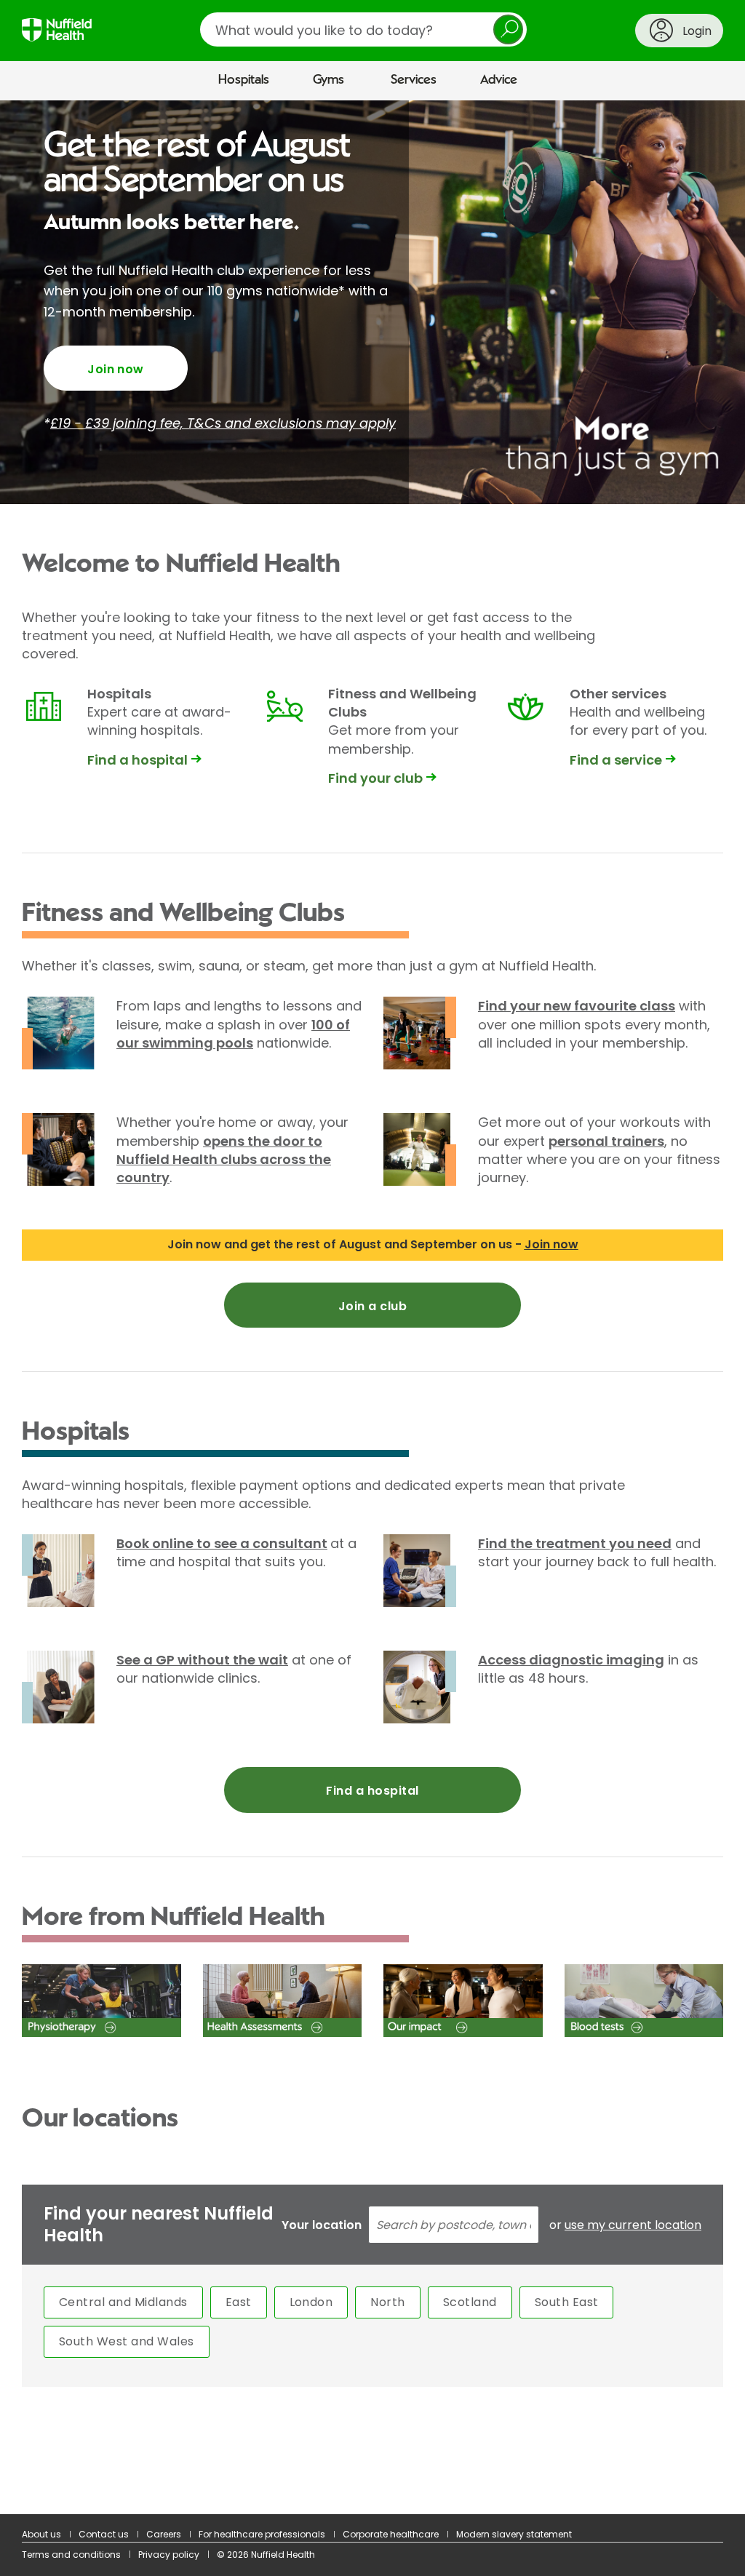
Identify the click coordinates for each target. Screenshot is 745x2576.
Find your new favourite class (577, 1006)
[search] (363, 29)
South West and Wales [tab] (127, 2341)
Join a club (372, 1306)
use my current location (633, 2225)
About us (41, 2534)
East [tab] (239, 2302)
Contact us (104, 2534)
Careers (164, 2534)
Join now (116, 369)
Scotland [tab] (470, 2302)
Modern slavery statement (514, 2534)
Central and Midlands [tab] (123, 2302)
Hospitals (244, 80)
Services (414, 80)
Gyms (328, 80)
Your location (322, 2225)
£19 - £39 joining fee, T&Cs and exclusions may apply (223, 423)
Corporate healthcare (391, 2534)
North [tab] (387, 2302)
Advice (499, 80)
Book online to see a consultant (222, 1543)
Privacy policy (169, 2555)
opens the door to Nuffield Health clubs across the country (224, 1159)
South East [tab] (567, 2302)
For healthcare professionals (262, 2534)
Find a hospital (372, 1791)
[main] (372, 1308)
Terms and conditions (71, 2555)
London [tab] (311, 2302)
